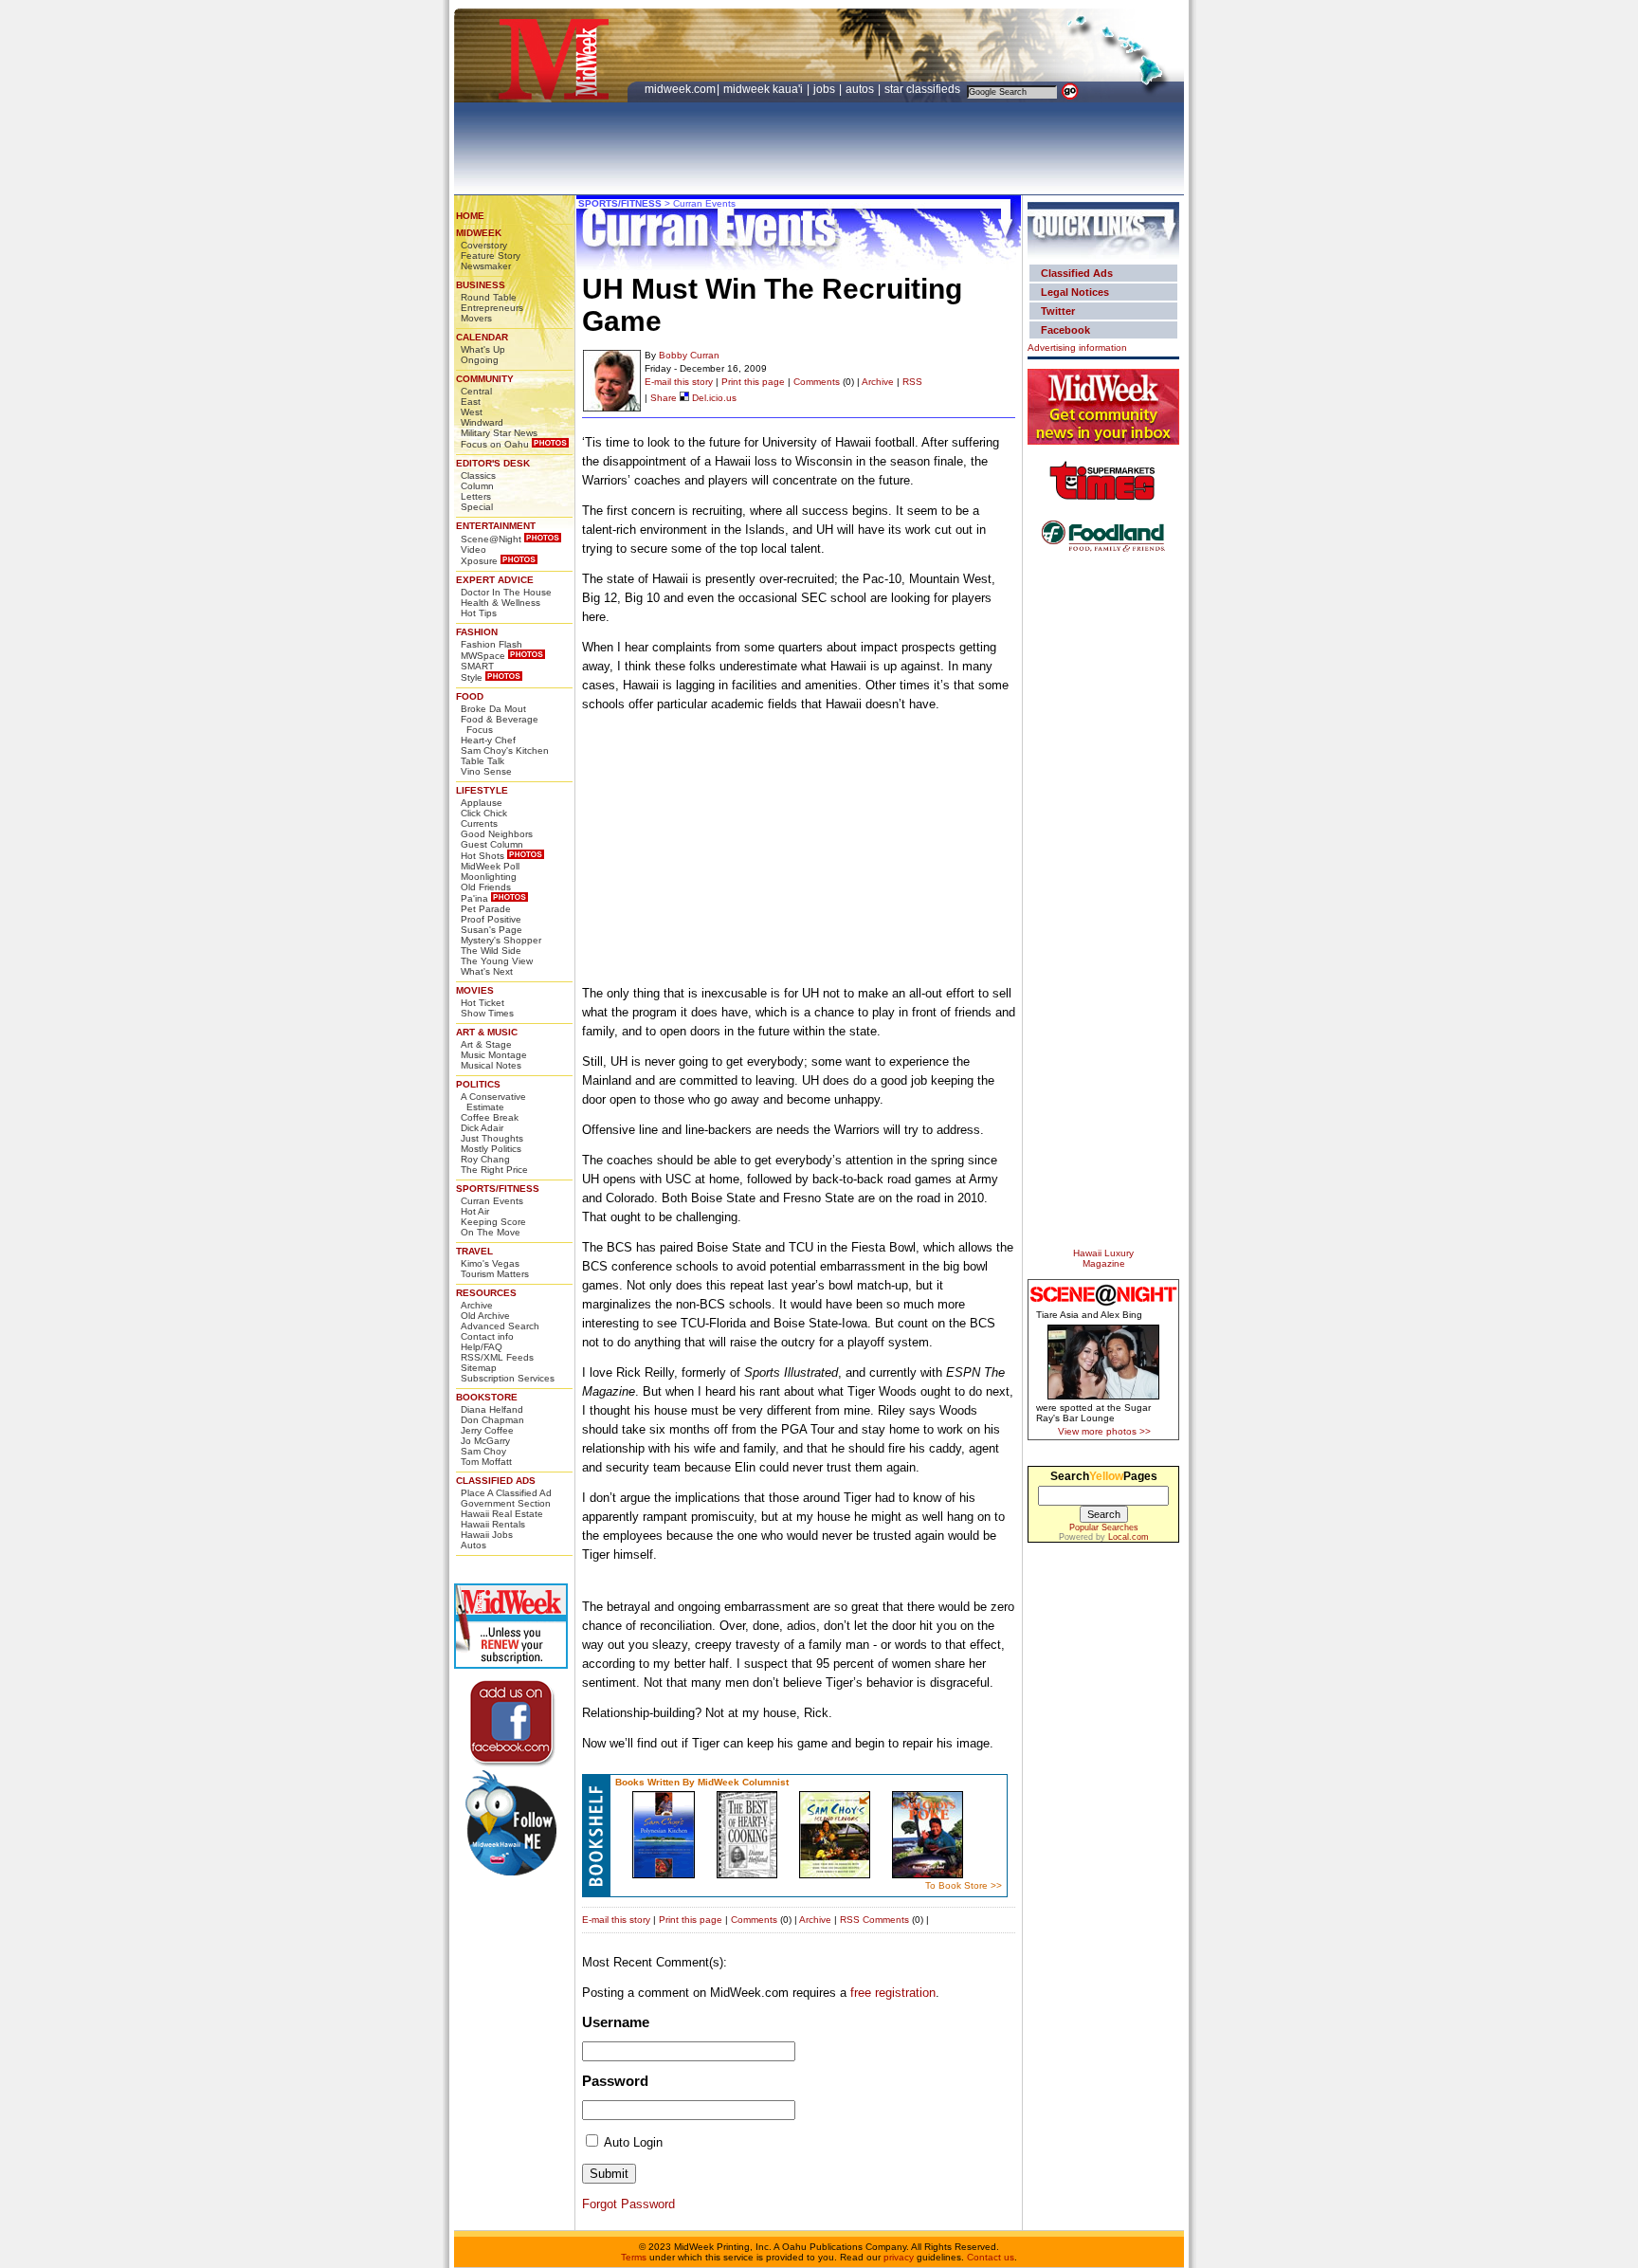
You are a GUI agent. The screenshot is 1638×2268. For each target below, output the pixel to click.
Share (664, 398)
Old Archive (485, 1316)
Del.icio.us (713, 398)
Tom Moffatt (486, 1462)
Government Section (506, 1503)
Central (476, 391)
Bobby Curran (689, 355)
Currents (479, 823)
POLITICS (478, 1084)
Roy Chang (485, 1159)
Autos (473, 1545)
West (472, 412)
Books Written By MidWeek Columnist (702, 1782)
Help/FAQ (482, 1347)
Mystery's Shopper (501, 940)
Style (472, 677)
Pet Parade (486, 909)
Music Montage (494, 1055)
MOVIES (475, 990)
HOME (470, 216)
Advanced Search (500, 1326)
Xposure (479, 561)
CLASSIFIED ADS (496, 1481)
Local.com (1128, 1537)
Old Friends (486, 887)
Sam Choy (483, 1451)
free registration (893, 1993)
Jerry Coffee (487, 1430)
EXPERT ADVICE (495, 580)
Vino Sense (486, 771)
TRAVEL (474, 1251)
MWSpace (483, 656)
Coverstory (484, 245)
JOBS (826, 89)
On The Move (491, 1232)
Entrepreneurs (492, 308)
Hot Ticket (482, 1003)
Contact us (991, 2257)
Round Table (489, 297)
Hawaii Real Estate (502, 1514)
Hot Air (475, 1211)
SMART (477, 666)
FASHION (477, 632)
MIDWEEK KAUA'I (763, 89)
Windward (482, 422)
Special (477, 507)
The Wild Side (491, 951)
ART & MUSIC (487, 1032)
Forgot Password (628, 2204)
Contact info (487, 1336)
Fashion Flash (491, 644)
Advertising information (1077, 348)
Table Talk (482, 761)
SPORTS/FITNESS (498, 1189)
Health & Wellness (500, 603)
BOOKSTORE (487, 1397)
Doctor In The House (506, 592)
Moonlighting (489, 877)
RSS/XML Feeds (497, 1357)
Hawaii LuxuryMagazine (1103, 1258)
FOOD (470, 696)
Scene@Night (491, 539)
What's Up (483, 349)
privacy (899, 2257)
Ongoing (480, 360)
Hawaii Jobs (487, 1535)
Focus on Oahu (495, 444)
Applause (482, 803)
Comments (817, 382)
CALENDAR (482, 337)
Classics (478, 476)
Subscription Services (508, 1378)
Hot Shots (482, 856)
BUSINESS (481, 285)
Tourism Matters (495, 1274)
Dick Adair (482, 1128)
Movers (476, 318)
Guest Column (492, 844)
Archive (477, 1305)
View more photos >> (1104, 1431)
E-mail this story (679, 382)
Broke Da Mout (493, 709)
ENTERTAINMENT (496, 526)
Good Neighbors (497, 834)
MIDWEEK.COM (680, 89)
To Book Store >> (964, 1885)
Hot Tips (479, 613)
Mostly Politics (491, 1149)
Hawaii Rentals (493, 1524)
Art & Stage (486, 1044)
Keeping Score (493, 1222)
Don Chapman (492, 1420)
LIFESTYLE (482, 790)
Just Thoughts (492, 1138)
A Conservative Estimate (493, 1102)
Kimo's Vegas (490, 1263)
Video (473, 549)
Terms (634, 2257)
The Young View (497, 961)
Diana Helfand (492, 1409)
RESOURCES (486, 1293)
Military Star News (499, 433)
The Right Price (494, 1170)
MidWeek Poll (490, 866)
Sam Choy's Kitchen (505, 750)
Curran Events (492, 1201)
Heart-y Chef (488, 740)
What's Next (487, 971)
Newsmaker (486, 266)
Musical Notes (491, 1065)
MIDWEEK (479, 233)
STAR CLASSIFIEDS (924, 89)
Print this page (753, 382)
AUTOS (861, 89)
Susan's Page (491, 930)
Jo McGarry (485, 1441)
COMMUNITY (485, 379)
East (471, 402)
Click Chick (484, 813)
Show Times (487, 1013)
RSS (912, 382)
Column (477, 486)
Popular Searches (1104, 1527)
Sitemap (479, 1368)
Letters (476, 496)
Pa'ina (474, 898)
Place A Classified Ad (506, 1493)
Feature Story (491, 256)
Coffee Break (490, 1117)
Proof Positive (491, 919)
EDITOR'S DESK (493, 463)
